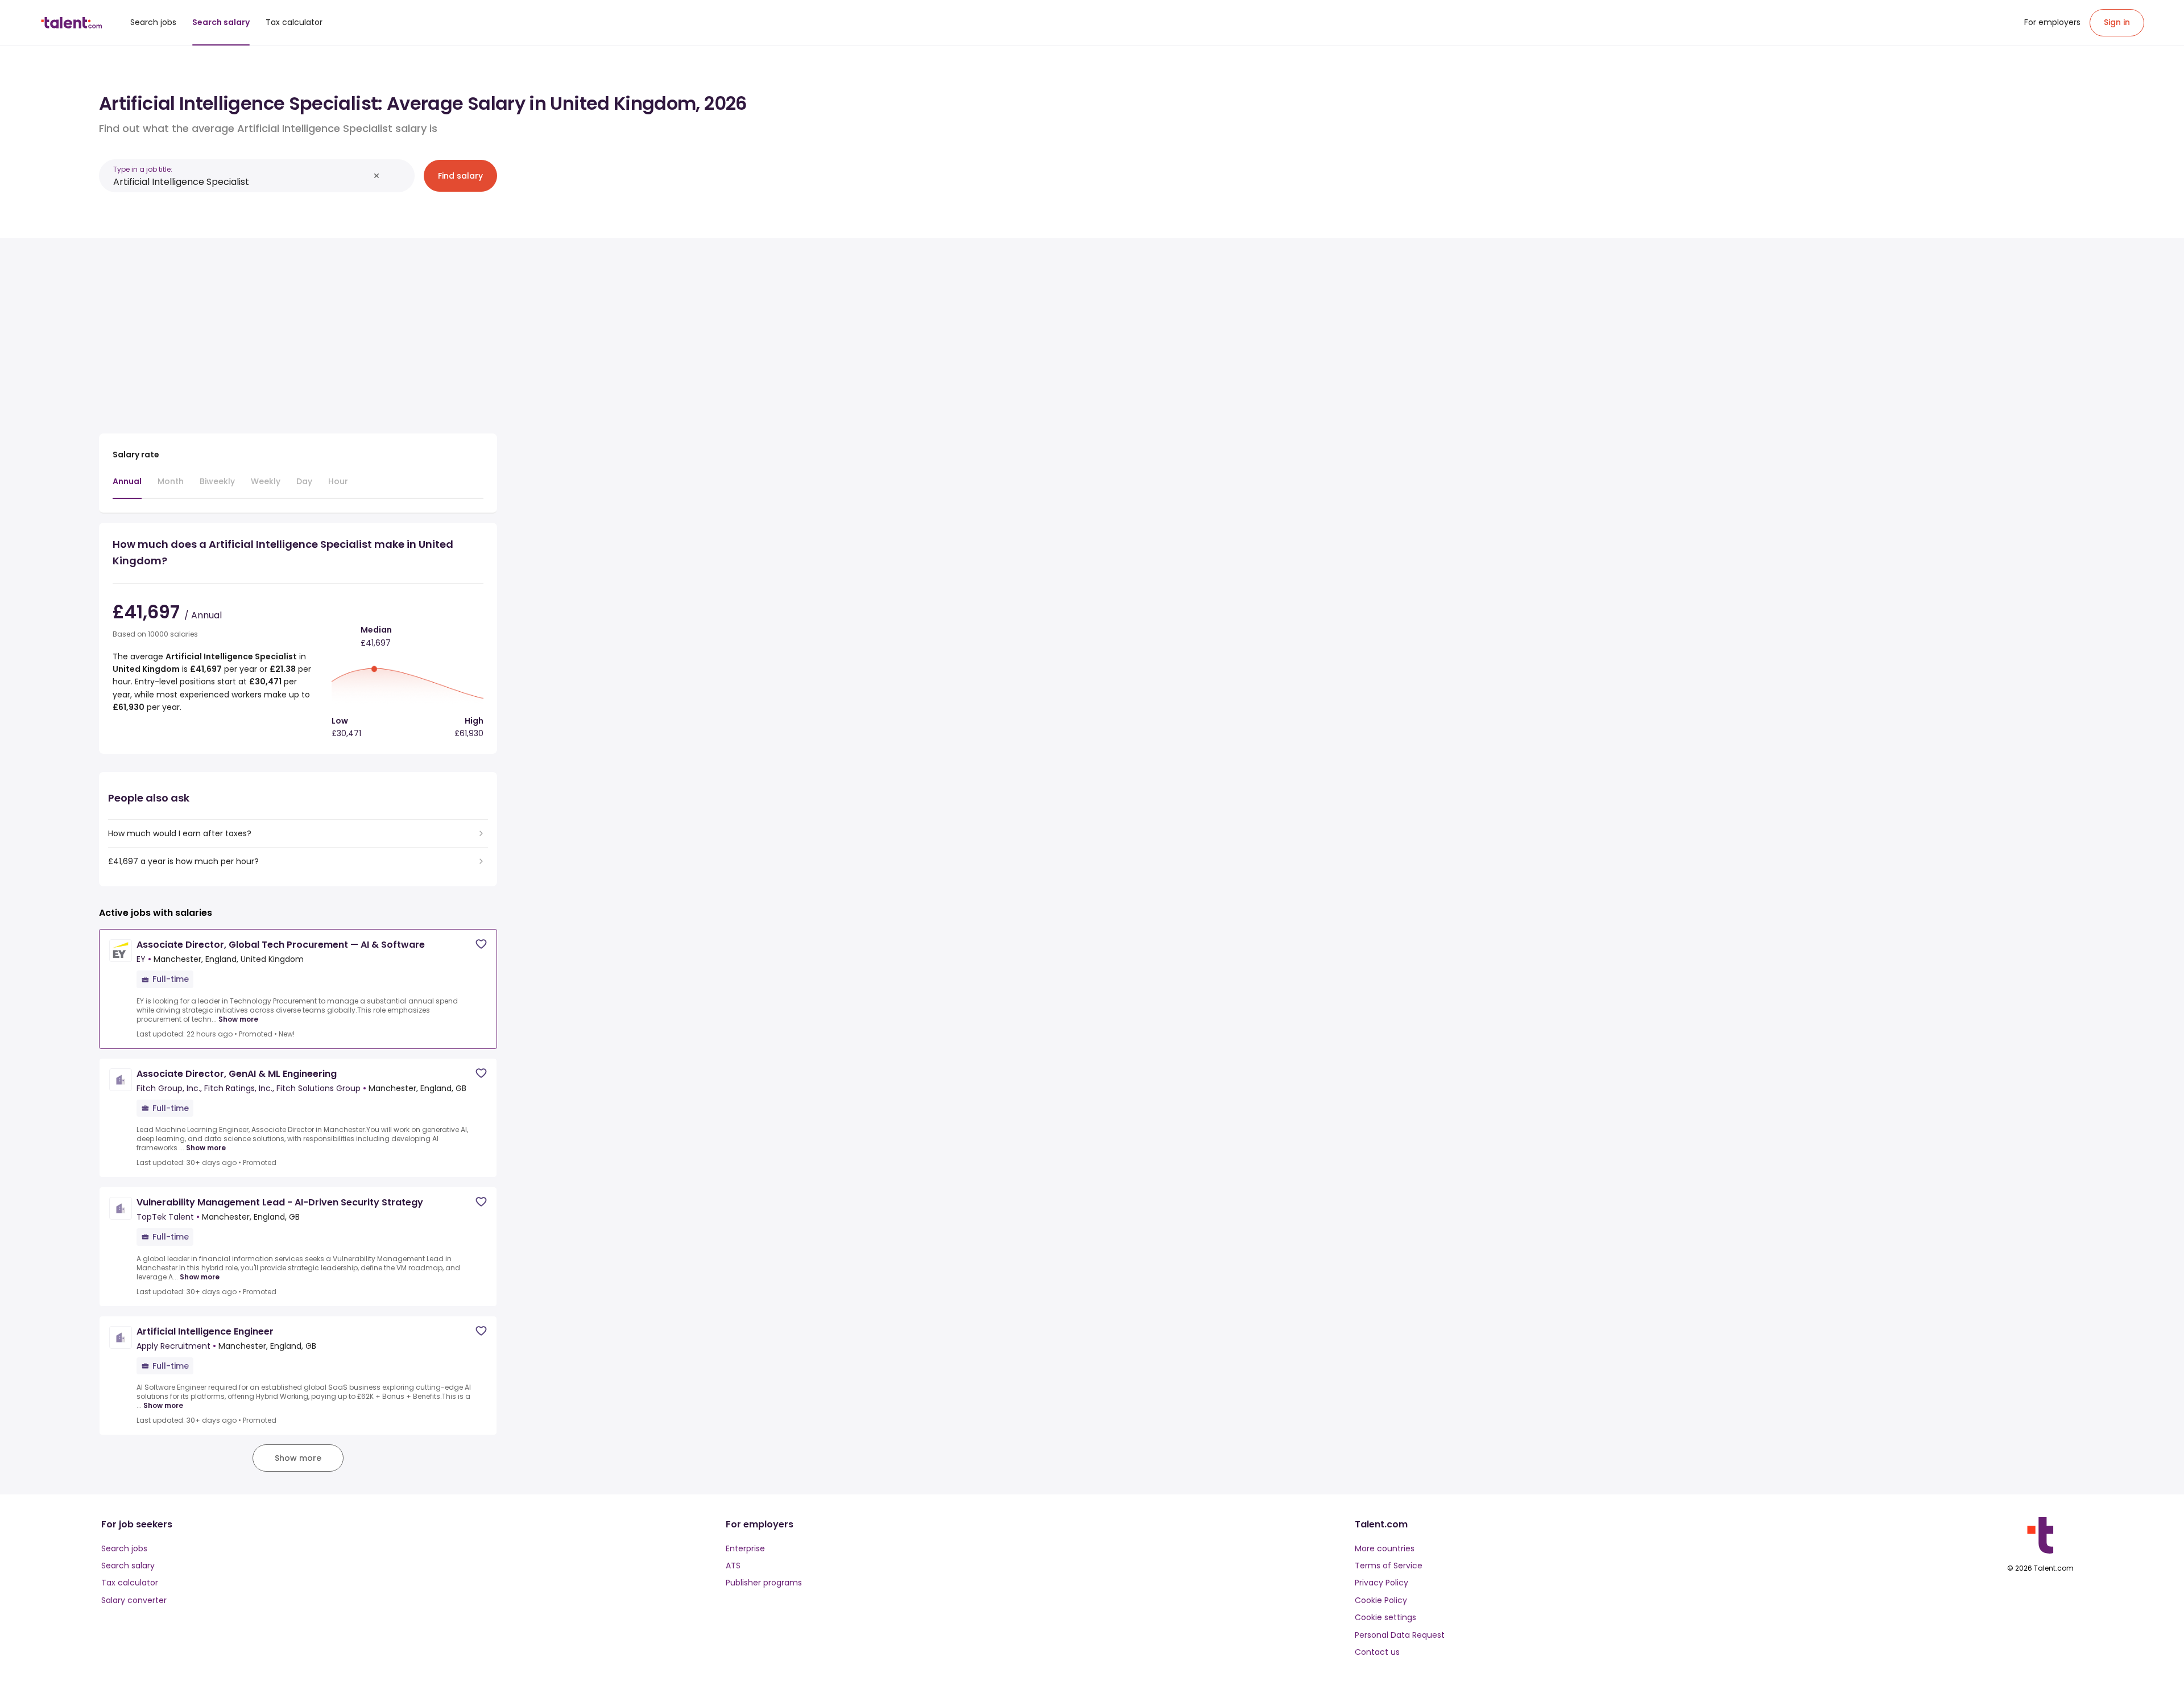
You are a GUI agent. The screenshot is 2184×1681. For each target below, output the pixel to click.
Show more (238, 1019)
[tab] (127, 487)
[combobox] (241, 182)
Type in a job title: (143, 169)
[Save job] (481, 944)
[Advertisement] (298, 331)
